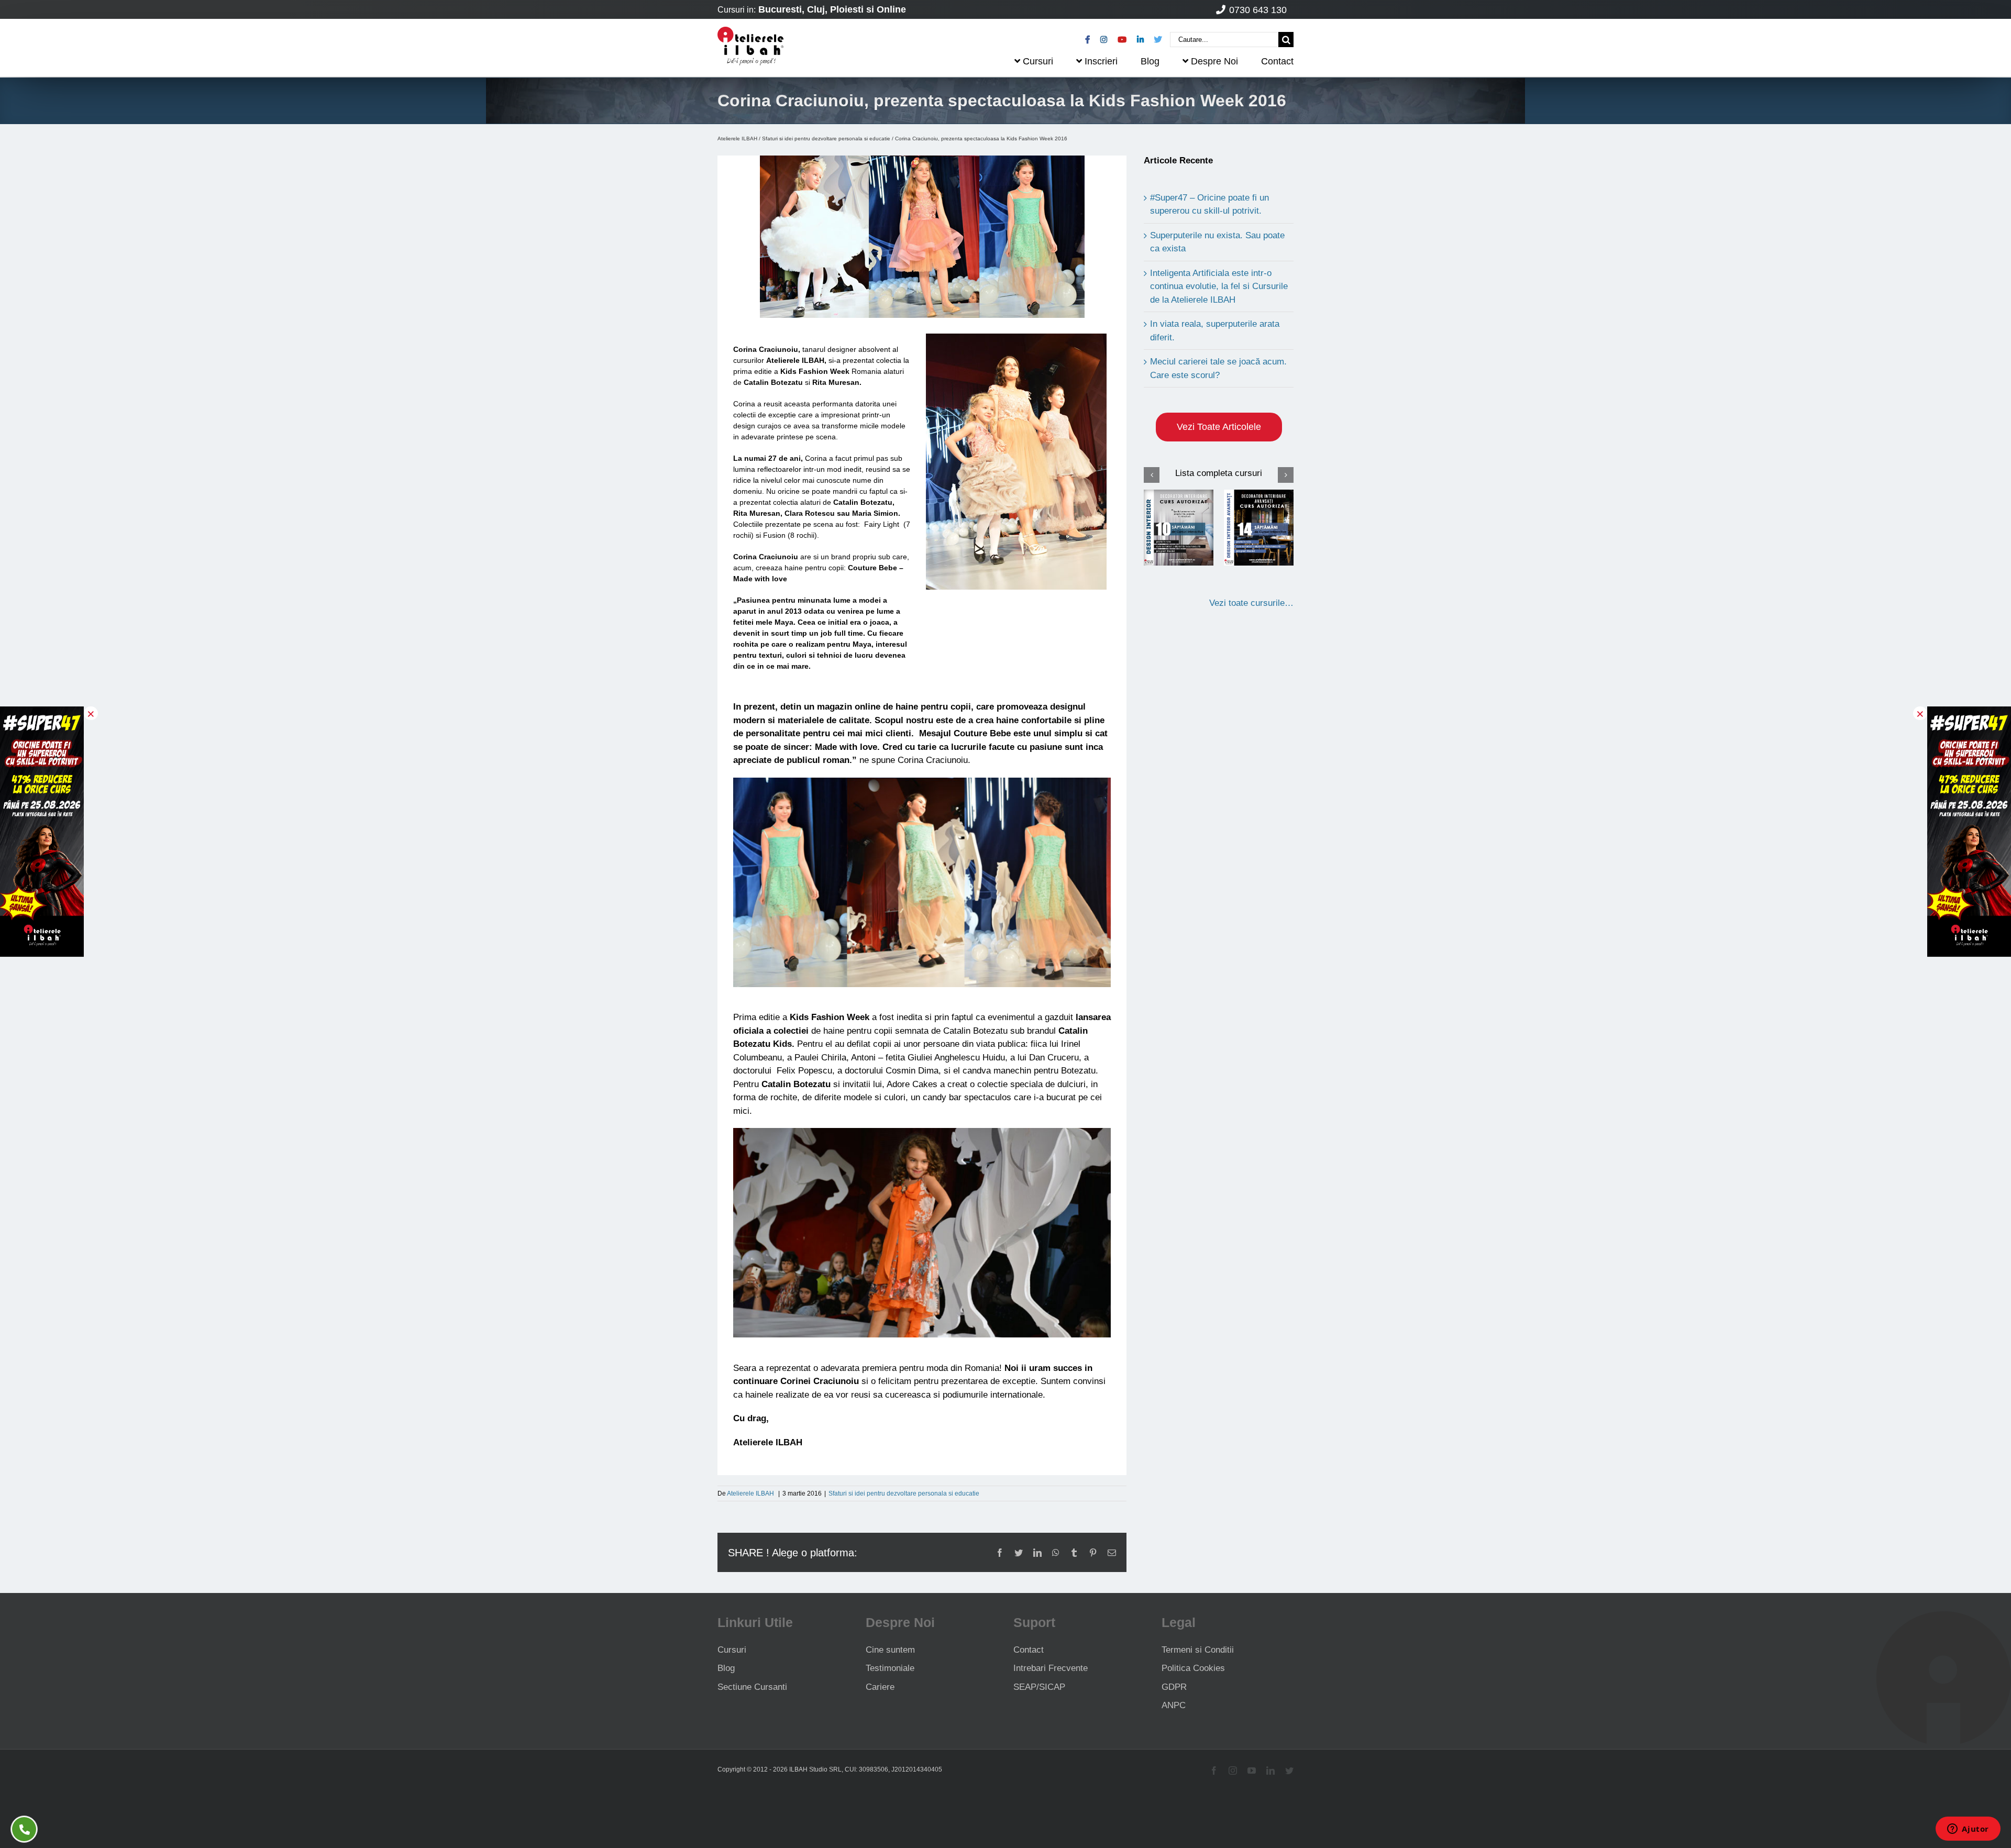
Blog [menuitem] (1150, 61)
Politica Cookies (1193, 1668)
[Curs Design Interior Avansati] (1259, 527)
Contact (1029, 1650)
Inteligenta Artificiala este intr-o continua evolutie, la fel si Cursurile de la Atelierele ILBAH (1219, 286)
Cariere (880, 1687)
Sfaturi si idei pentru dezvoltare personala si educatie (826, 139)
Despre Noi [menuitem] (1214, 61)
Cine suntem (890, 1650)
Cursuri (732, 1650)
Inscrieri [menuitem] (1101, 61)
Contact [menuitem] (1277, 61)
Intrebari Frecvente (1051, 1668)
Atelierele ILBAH (737, 139)
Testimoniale (890, 1668)
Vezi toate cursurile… (1251, 603)
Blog (726, 1668)
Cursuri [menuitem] (1038, 61)
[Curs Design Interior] (1179, 527)
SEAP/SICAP (1039, 1687)
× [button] (91, 713)
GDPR (1174, 1687)
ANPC (1174, 1705)
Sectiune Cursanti (752, 1687)
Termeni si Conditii (1198, 1650)
